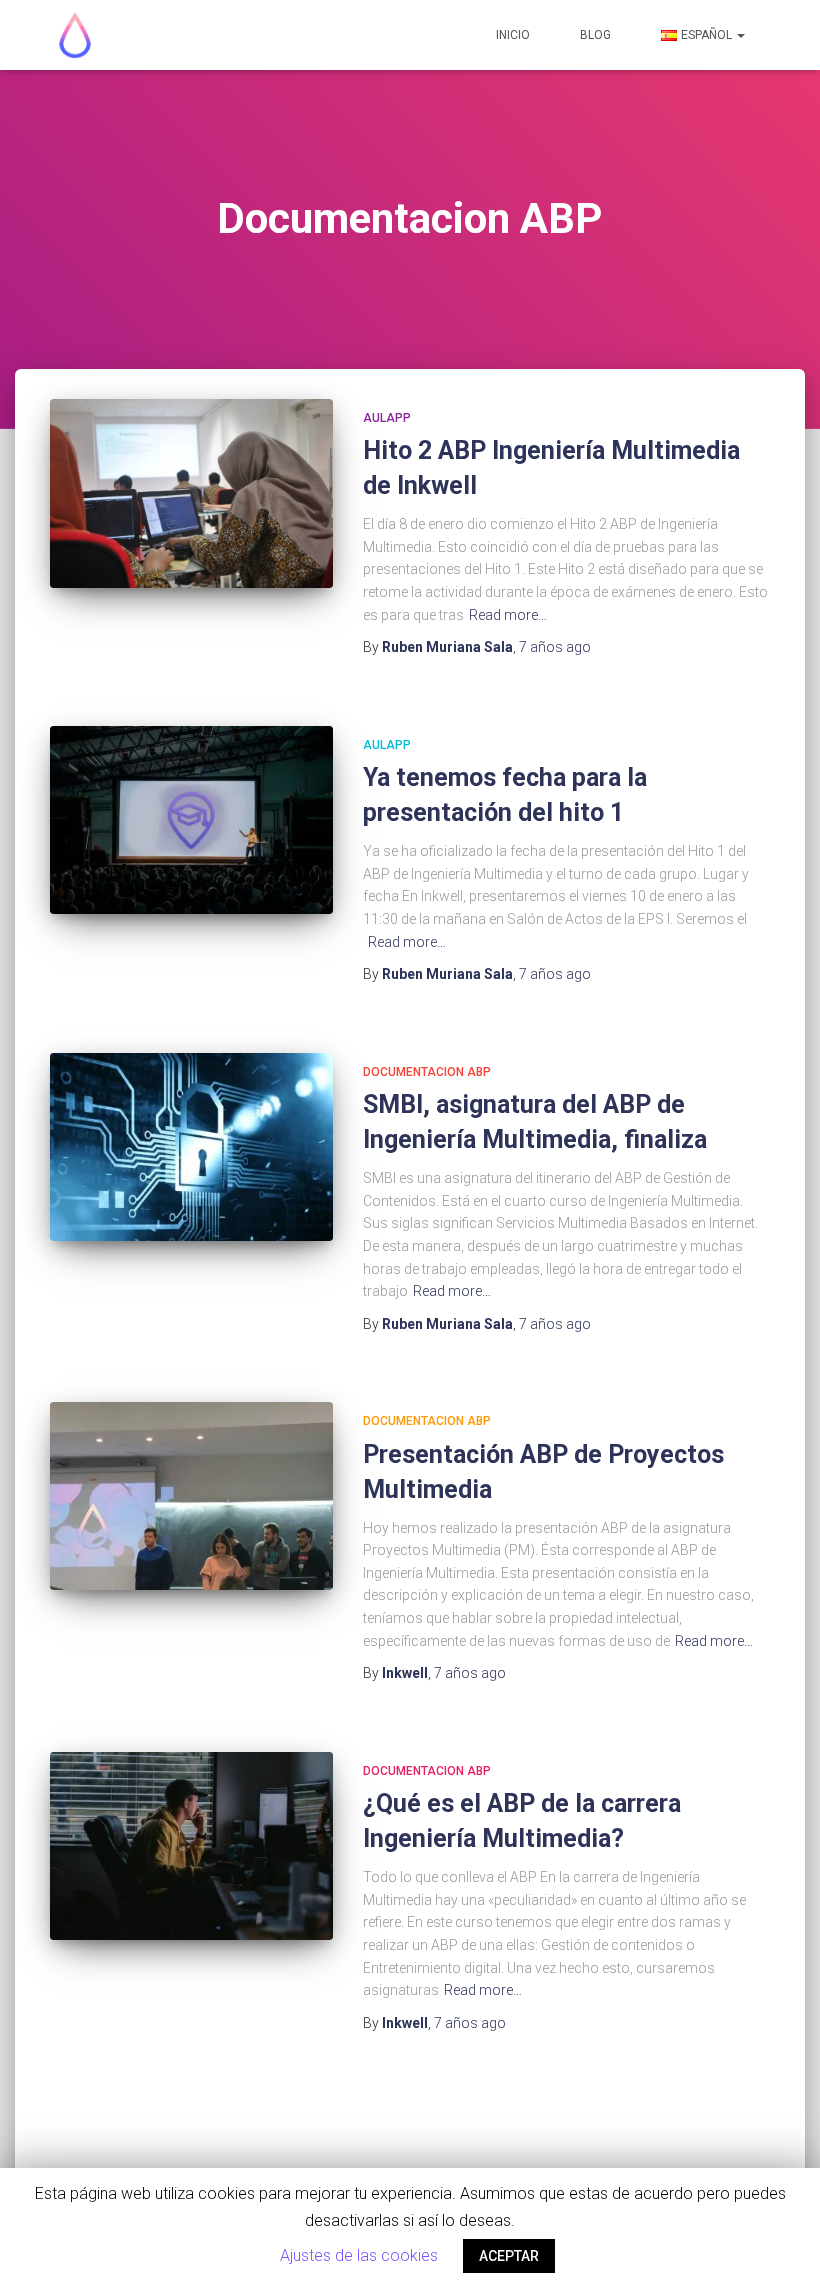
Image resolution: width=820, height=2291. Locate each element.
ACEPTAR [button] (509, 2256)
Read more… (508, 615)
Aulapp (387, 418)
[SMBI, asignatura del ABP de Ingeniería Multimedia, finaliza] (191, 1147)
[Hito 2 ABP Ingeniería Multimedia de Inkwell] (191, 493)
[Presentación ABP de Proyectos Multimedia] (191, 1496)
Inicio (513, 35)
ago (555, 647)
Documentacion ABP (427, 1072)
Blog (595, 35)
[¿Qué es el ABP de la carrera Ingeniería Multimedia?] (191, 1846)
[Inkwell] (75, 35)
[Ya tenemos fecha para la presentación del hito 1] (191, 820)
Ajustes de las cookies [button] (359, 2255)
